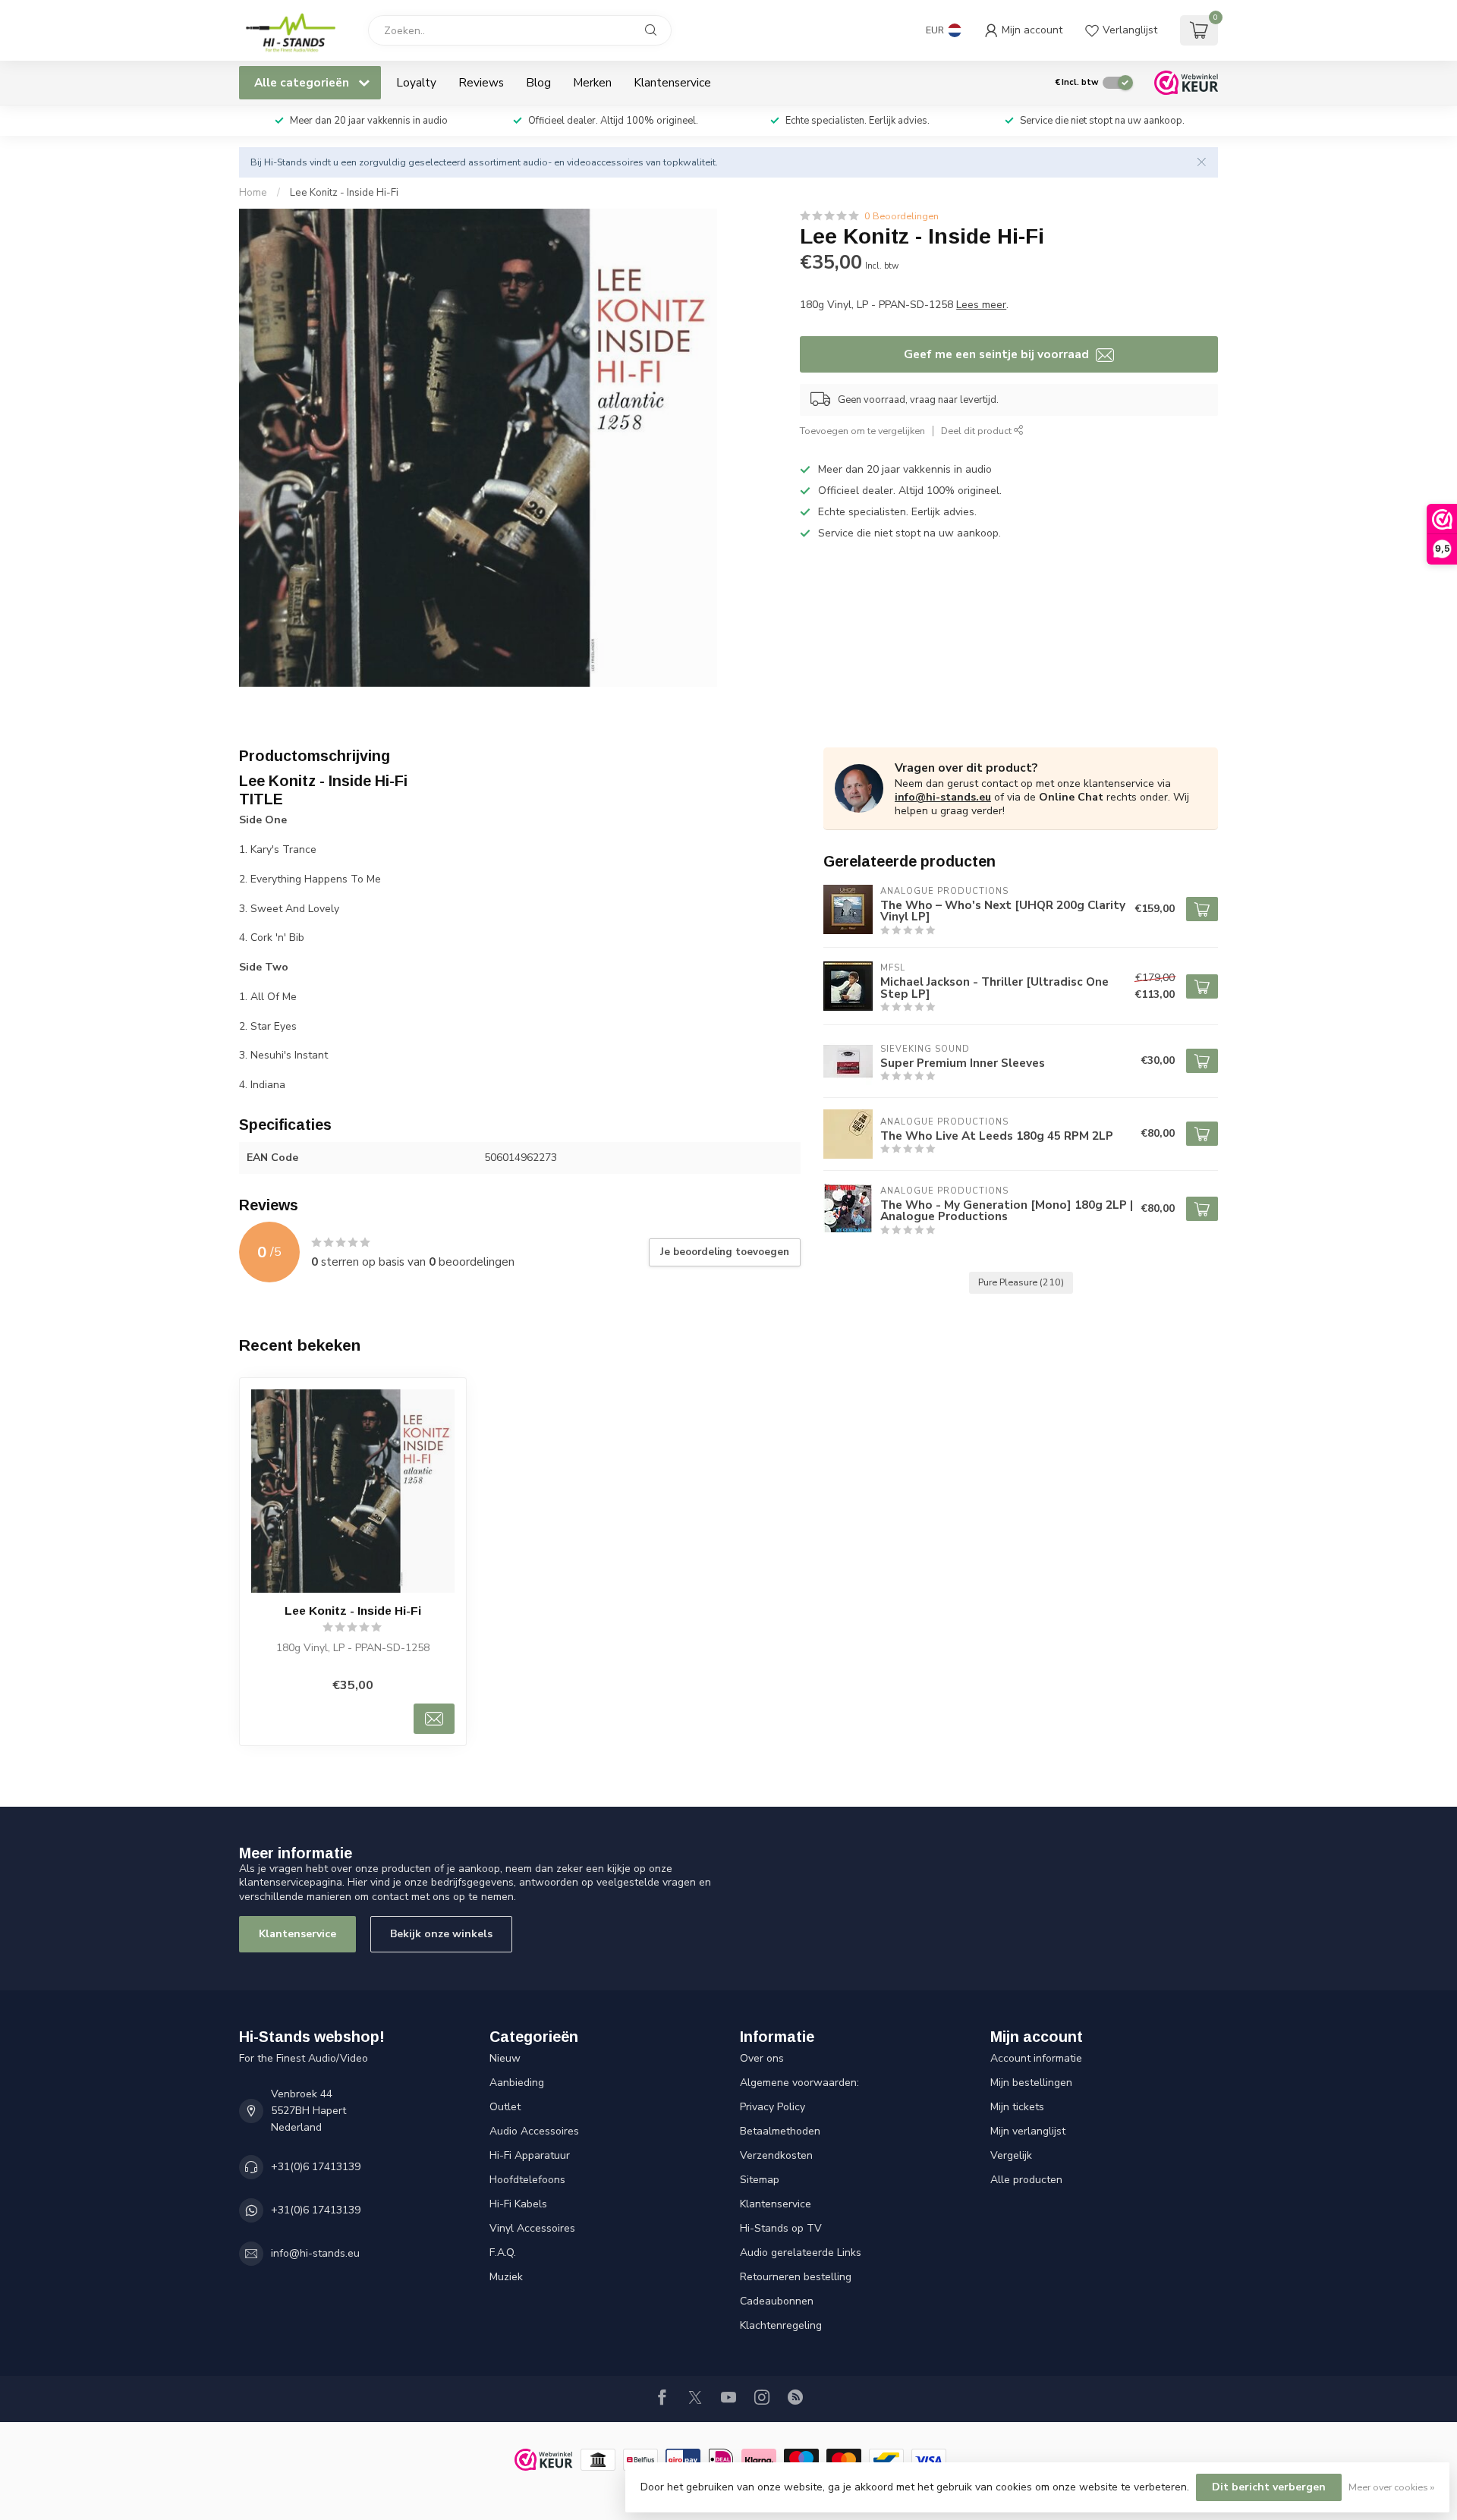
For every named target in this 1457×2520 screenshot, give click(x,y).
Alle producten (1026, 2180)
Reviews (481, 82)
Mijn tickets (1017, 2107)
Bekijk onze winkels (441, 1934)
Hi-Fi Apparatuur (530, 2155)
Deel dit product (977, 431)
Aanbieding (517, 2083)
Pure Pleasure (1021, 1282)
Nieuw (505, 2058)
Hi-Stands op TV (781, 2228)
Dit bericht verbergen (1269, 2487)
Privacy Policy (773, 2107)
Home (253, 193)
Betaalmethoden (780, 2131)
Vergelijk (1011, 2155)
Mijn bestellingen (1031, 2083)
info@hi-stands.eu (943, 797)
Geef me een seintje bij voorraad (998, 354)
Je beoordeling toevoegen (725, 1252)
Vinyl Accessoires (532, 2228)
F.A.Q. (503, 2253)
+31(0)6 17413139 (316, 2167)
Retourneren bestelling (796, 2277)
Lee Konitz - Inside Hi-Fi (344, 193)
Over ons (762, 2058)
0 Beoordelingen (902, 216)
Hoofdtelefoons (527, 2180)
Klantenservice (672, 82)
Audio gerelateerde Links (801, 2253)
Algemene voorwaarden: (799, 2083)
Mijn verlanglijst (1028, 2131)
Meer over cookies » (1391, 2487)
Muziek (506, 2277)
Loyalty (416, 82)
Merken (592, 82)
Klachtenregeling (781, 2325)
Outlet (505, 2107)
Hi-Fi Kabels (518, 2204)
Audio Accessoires (534, 2131)
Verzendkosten (776, 2155)
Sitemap (760, 2180)
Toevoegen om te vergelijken (862, 431)
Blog (538, 82)
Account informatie (1036, 2058)
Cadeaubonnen (777, 2301)
